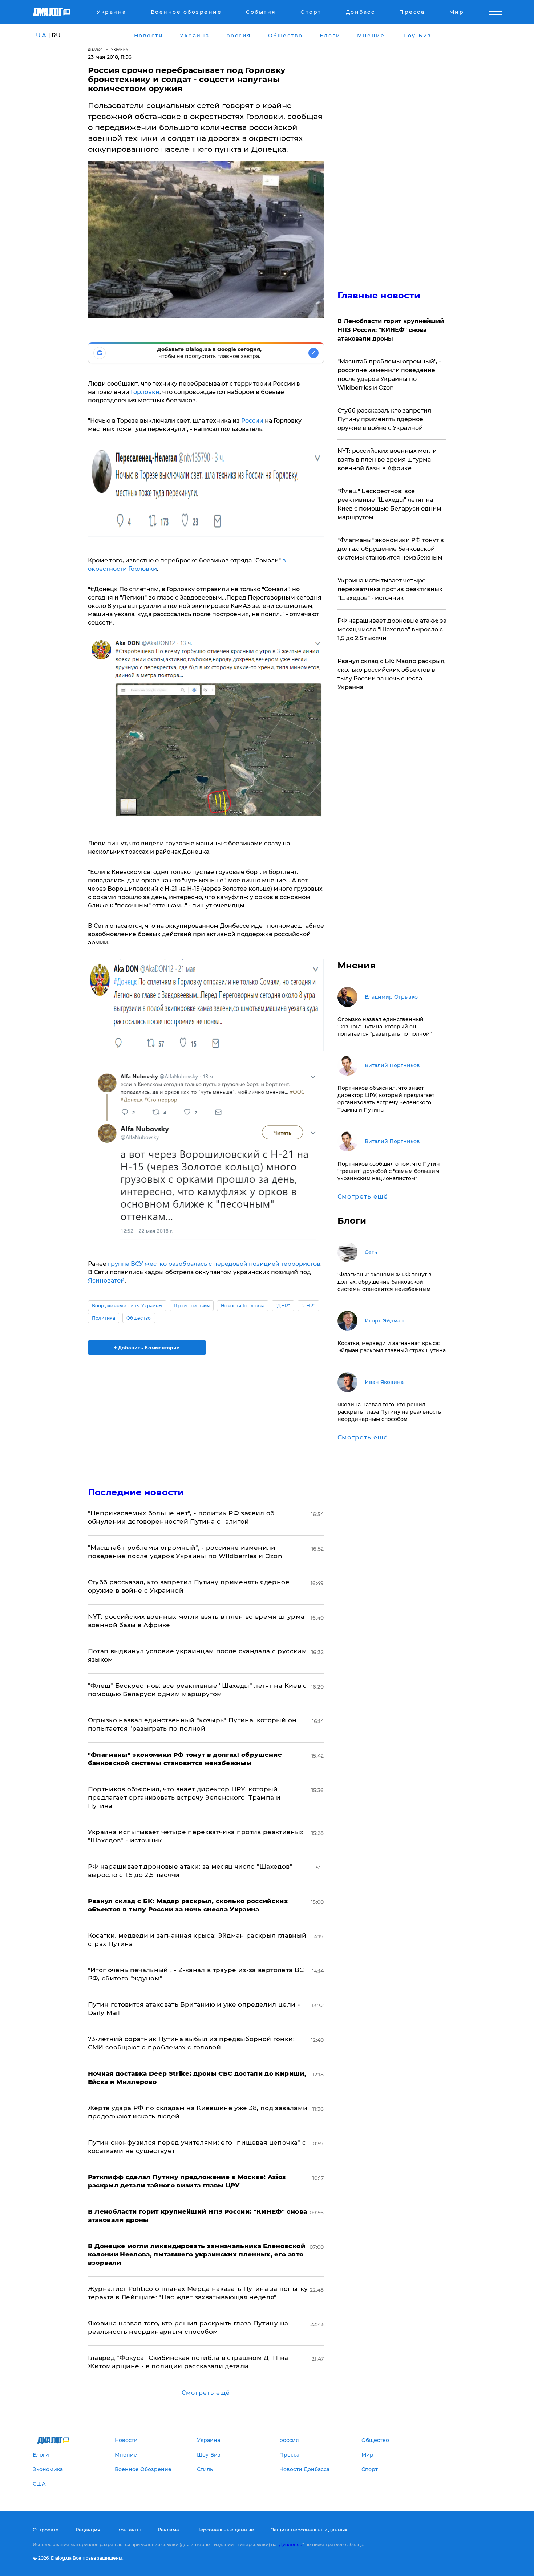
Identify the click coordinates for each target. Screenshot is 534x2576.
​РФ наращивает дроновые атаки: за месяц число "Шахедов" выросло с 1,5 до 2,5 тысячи (392, 629)
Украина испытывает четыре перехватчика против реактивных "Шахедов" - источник (390, 589)
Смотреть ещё (206, 2393)
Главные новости (379, 295)
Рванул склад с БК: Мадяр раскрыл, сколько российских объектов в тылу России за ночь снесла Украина (392, 674)
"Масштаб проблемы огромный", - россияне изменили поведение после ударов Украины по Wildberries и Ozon (389, 375)
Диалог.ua (291, 2545)
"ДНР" (283, 1306)
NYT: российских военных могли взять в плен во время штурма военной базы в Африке (387, 460)
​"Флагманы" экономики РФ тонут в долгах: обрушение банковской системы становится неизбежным (391, 549)
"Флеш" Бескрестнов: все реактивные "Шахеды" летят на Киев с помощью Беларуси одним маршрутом (389, 504)
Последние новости (136, 1492)
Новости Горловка (243, 1306)
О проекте (46, 2530)
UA (41, 35)
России (252, 421)
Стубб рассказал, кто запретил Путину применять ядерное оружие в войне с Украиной (384, 419)
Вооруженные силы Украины (127, 1306)
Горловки (145, 392)
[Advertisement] (206, 1415)
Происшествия (192, 1306)
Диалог (95, 50)
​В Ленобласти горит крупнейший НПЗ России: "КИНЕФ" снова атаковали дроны (391, 330)
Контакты (129, 2530)
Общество (139, 1318)
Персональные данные (225, 2530)
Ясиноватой (106, 1281)
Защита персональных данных (309, 2530)
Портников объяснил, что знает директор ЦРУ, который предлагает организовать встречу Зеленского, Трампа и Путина (184, 1797)
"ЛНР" (309, 1306)
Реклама (168, 2530)
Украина (120, 50)
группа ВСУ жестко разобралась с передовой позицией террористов (214, 1264)
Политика (104, 1318)
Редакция (88, 2530)
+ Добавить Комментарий (147, 1348)
